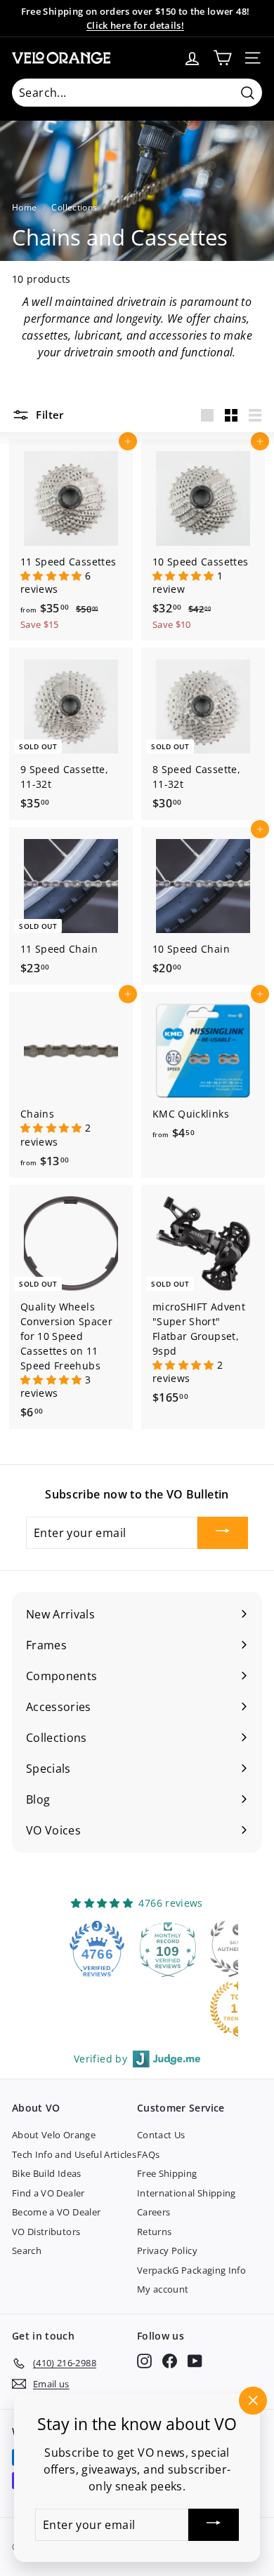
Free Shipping (167, 2173)
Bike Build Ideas (47, 2173)
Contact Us (161, 2135)
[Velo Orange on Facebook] (170, 2361)
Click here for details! (135, 25)
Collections (74, 207)
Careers (154, 2212)
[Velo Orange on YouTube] (195, 2361)
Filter (48, 415)
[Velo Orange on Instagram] (144, 2361)
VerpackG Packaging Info (191, 2270)
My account (163, 2289)
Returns (154, 2232)
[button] (53, 576)
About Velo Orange (54, 2135)
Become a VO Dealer (56, 2212)
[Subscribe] (223, 1533)
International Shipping (187, 2193)
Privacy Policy (167, 2250)
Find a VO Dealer (48, 2193)
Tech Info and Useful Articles (74, 2154)
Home (24, 207)
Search (27, 2250)
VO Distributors (46, 2232)
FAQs (148, 2154)
